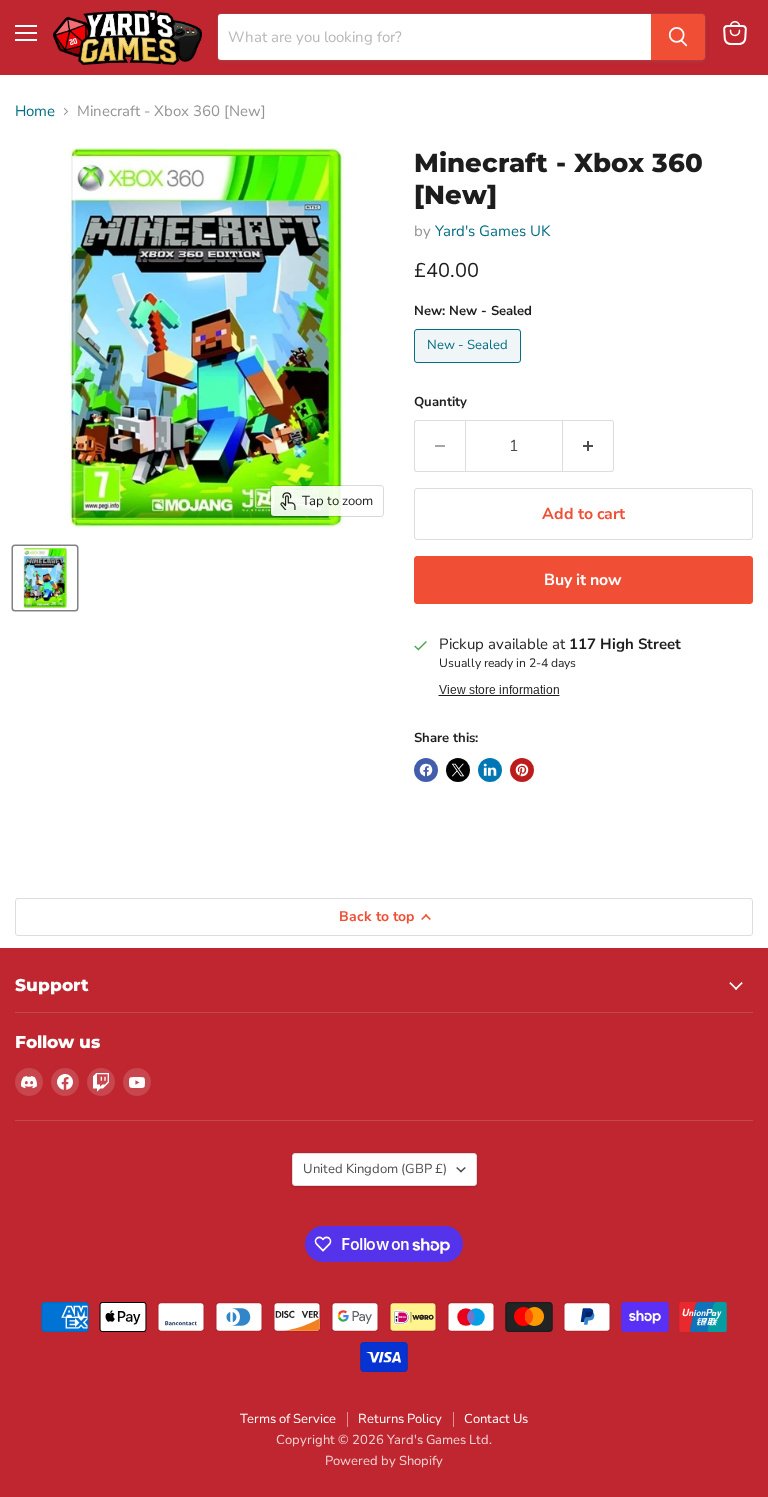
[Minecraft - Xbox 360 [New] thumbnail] (45, 578)
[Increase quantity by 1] (588, 446)
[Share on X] (458, 770)
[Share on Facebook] (426, 770)
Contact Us (496, 1419)
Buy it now (583, 580)
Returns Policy (400, 1419)
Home (35, 111)
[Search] (678, 37)
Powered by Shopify (384, 1461)
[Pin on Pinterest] (522, 770)
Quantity (440, 402)
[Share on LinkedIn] (490, 770)
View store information (499, 690)
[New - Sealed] (470, 368)
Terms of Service (288, 1419)
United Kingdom (375, 1169)
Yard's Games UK (492, 231)
